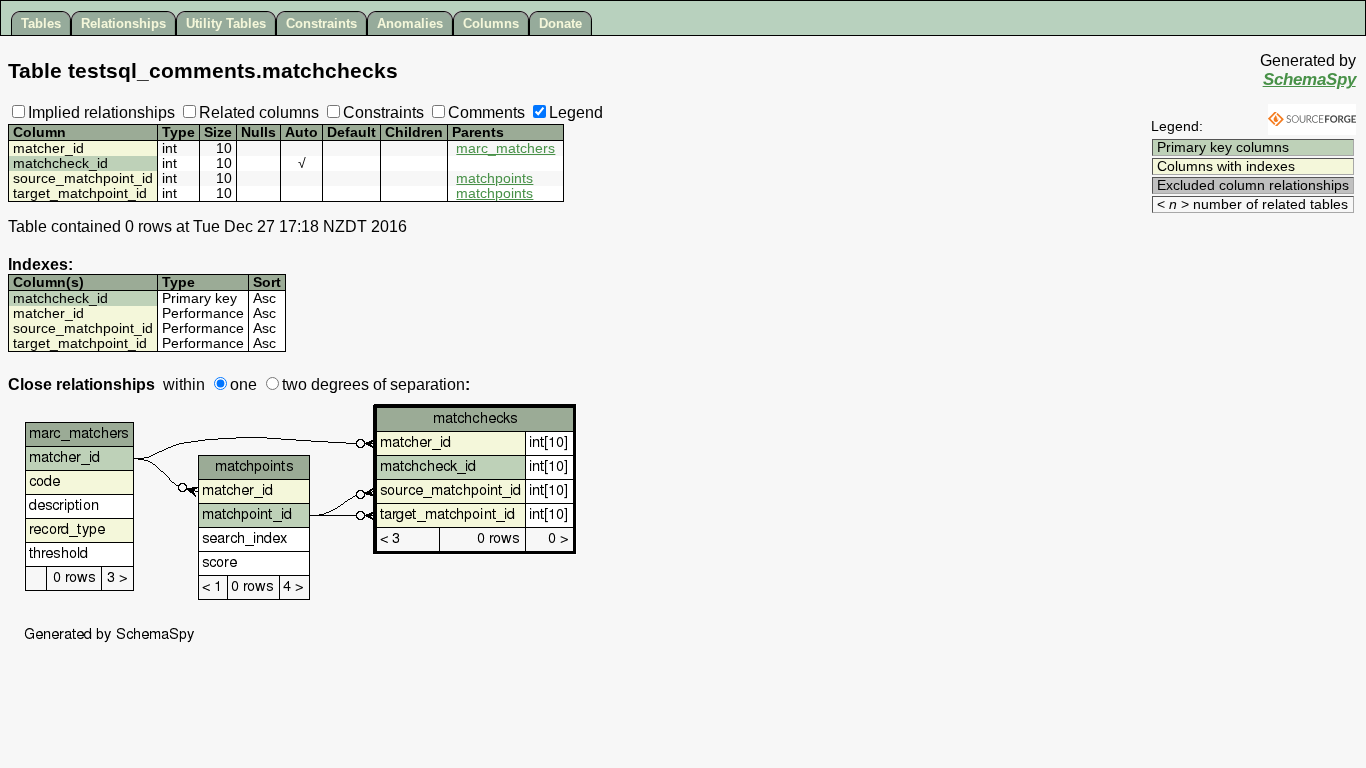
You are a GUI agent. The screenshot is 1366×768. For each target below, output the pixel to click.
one (243, 384)
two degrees (325, 384)
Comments (486, 112)
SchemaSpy (1309, 79)
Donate (560, 23)
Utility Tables (226, 23)
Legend (576, 112)
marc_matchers (505, 148)
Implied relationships (101, 112)
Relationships (123, 23)
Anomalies (410, 23)
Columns (491, 23)
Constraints (321, 23)
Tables (41, 23)
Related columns (259, 112)
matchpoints (494, 178)
